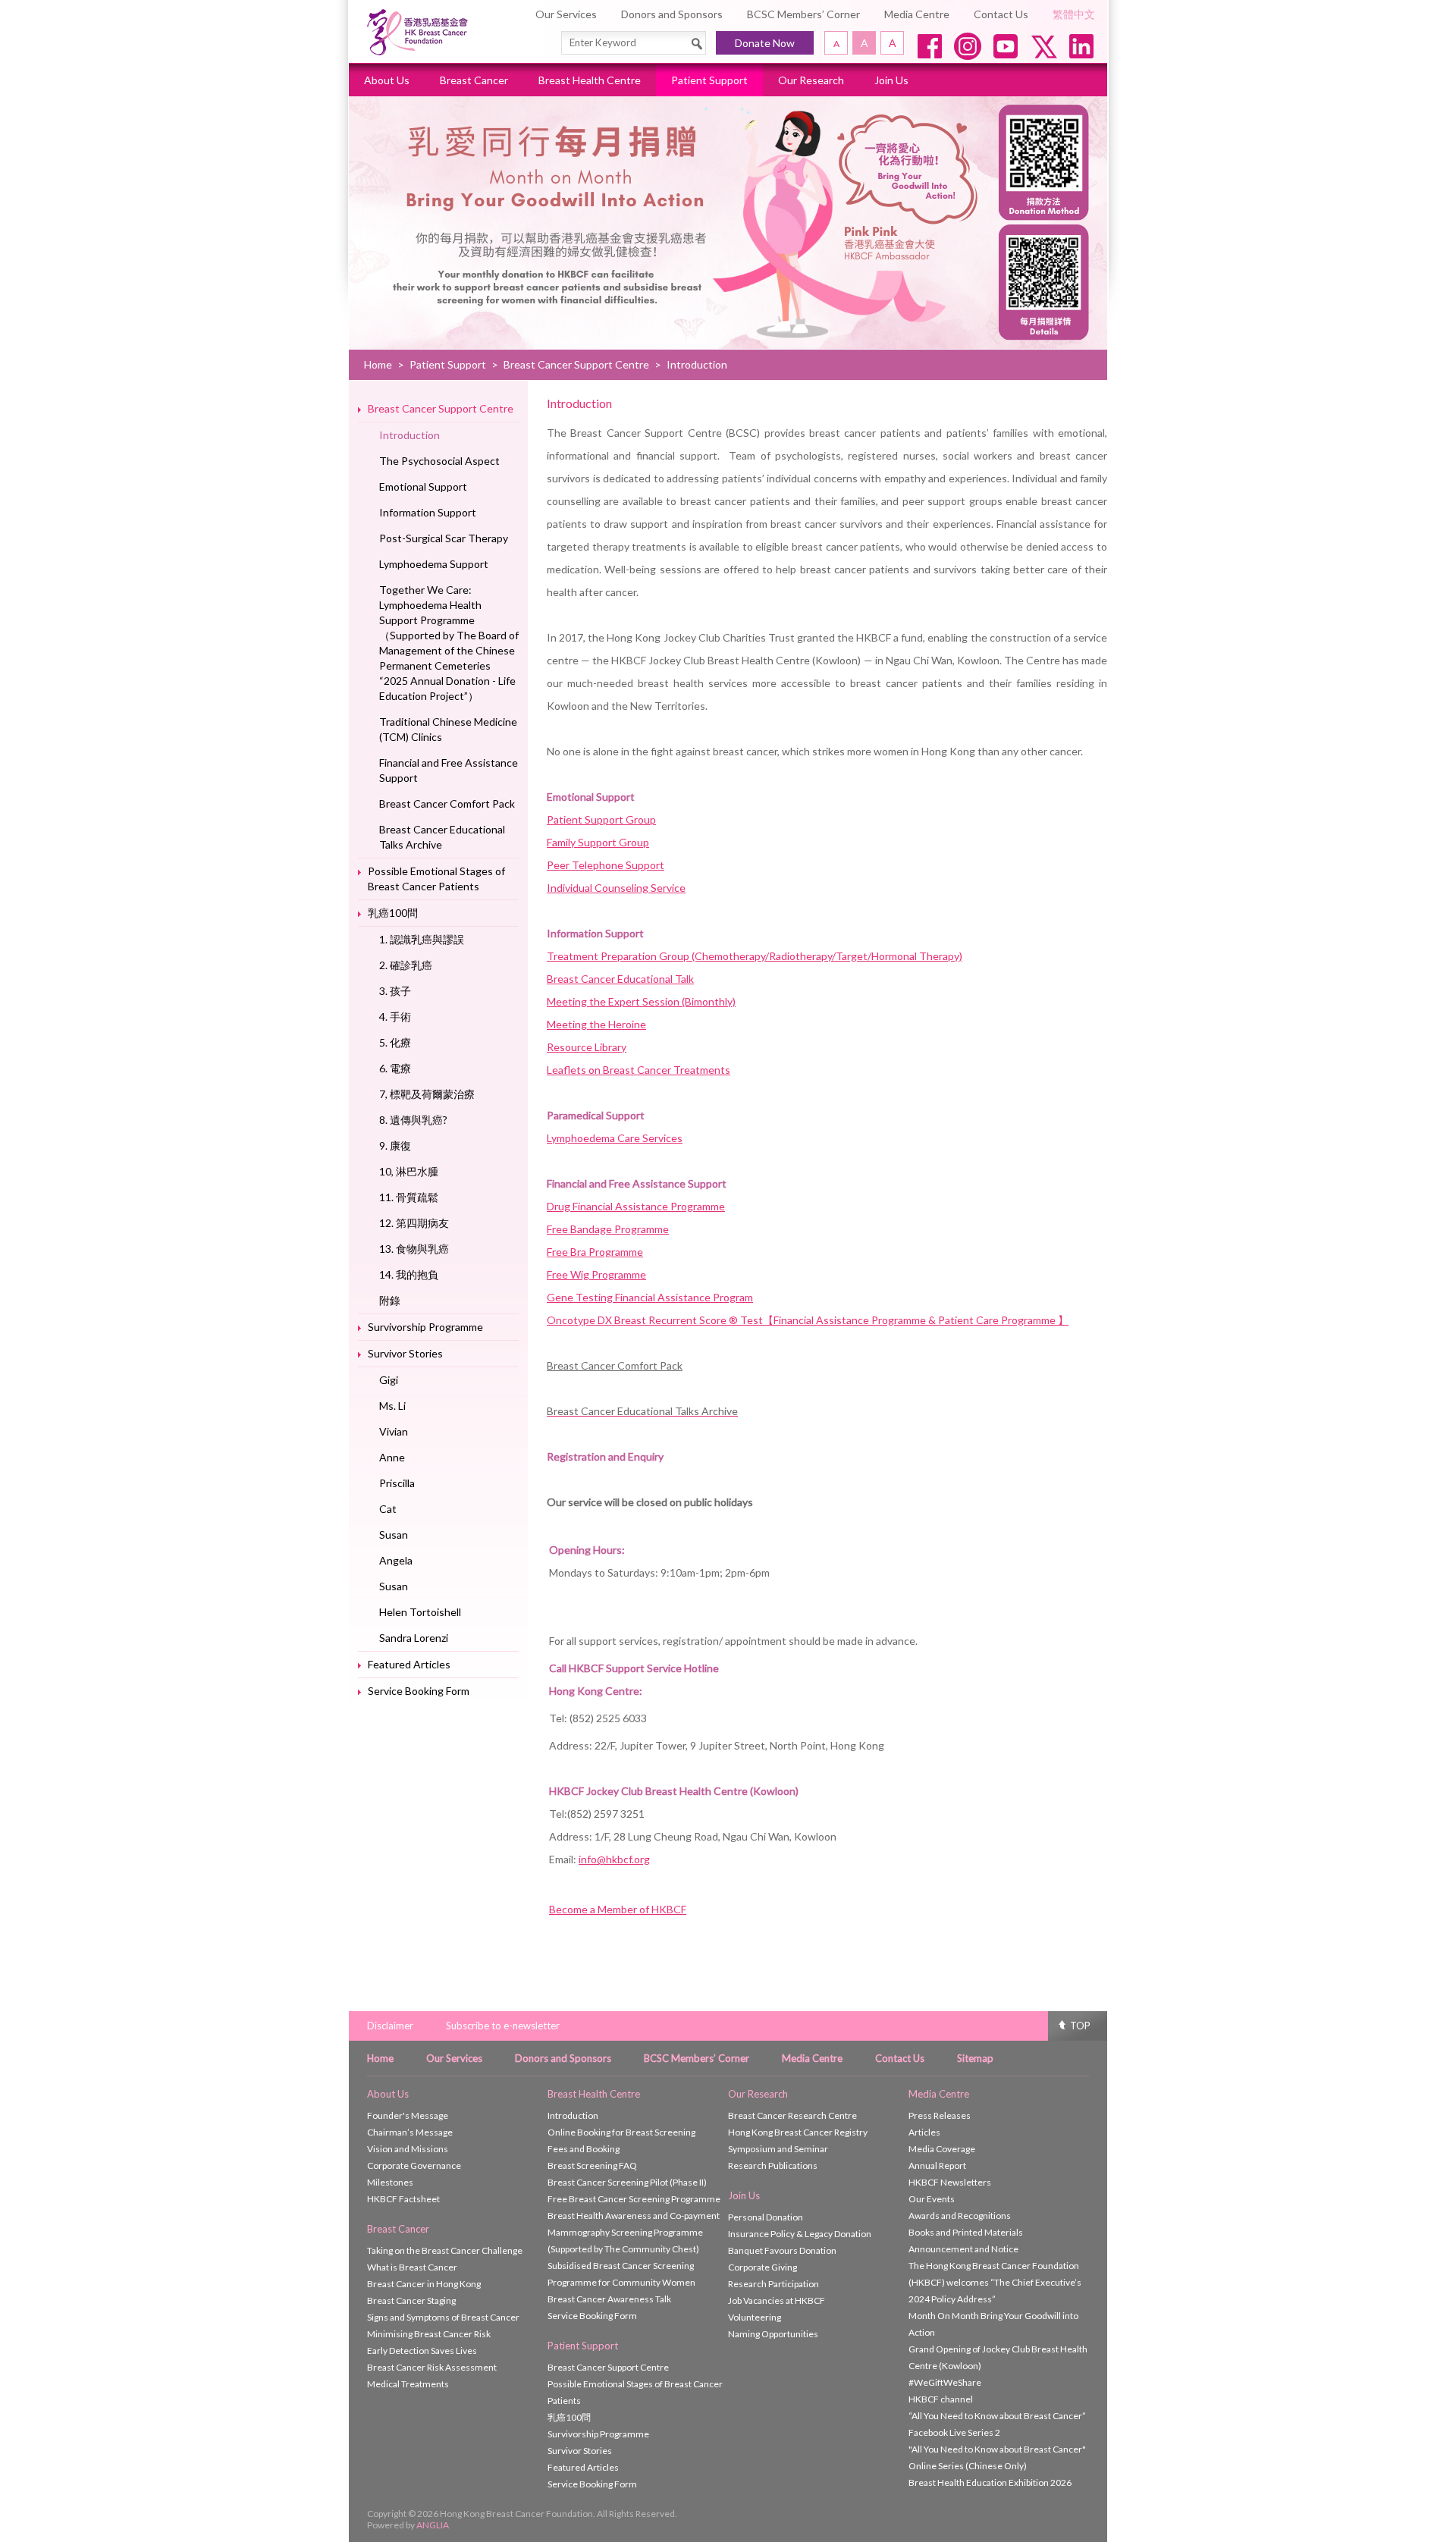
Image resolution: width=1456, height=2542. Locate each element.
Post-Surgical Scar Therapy (444, 538)
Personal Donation (766, 2217)
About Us (387, 80)
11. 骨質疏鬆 (409, 1197)
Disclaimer (390, 2026)
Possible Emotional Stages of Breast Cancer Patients (436, 879)
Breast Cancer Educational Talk (620, 979)
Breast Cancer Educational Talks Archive (442, 837)
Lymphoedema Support (434, 564)
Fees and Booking (584, 2149)
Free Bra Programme (595, 1252)
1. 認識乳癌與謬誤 (422, 939)
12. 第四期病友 (414, 1223)
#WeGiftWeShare (945, 2382)
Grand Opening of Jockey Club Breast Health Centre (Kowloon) (998, 2357)
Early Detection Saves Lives (422, 2351)
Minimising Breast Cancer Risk (429, 2334)
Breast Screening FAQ (592, 2165)
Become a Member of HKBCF (618, 1909)
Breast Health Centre (590, 80)
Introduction (409, 435)
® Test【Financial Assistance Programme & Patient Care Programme (893, 1320)
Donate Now (765, 43)
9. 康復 (395, 1145)
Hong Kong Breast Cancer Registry (798, 2132)
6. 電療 (395, 1068)
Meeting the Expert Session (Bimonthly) (641, 1001)
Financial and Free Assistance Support (449, 770)
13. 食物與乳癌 (414, 1249)
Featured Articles (409, 1664)
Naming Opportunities (773, 2334)
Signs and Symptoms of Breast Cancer (443, 2317)
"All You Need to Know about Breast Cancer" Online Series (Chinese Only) (997, 2457)
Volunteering (755, 2317)
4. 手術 (395, 1017)
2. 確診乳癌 (406, 965)
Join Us (891, 80)
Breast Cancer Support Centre (576, 364)
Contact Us (1001, 14)
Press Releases (940, 2115)
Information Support (428, 512)
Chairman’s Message (410, 2132)
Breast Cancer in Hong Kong (424, 2284)
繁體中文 (1074, 14)
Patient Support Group (601, 819)
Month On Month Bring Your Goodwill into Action (993, 2324)
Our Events (932, 2199)
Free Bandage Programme (608, 1229)
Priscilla (397, 1483)
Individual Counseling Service (616, 888)
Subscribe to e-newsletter (503, 2026)
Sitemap (975, 2058)
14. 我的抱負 (409, 1274)
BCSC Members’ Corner (803, 14)
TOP (1080, 2026)
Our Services (566, 14)
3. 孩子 (395, 991)
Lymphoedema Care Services (615, 1138)
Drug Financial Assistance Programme (636, 1206)
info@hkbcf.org (614, 1859)
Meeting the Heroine (596, 1024)
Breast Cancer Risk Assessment (432, 2367)
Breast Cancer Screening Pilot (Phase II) (627, 2182)
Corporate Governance (414, 2165)
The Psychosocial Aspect (439, 461)
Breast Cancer (474, 80)
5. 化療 (395, 1042)
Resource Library (587, 1047)
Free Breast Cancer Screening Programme (634, 2199)
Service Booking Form (419, 1691)
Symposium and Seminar (778, 2149)
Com (627, 1365)
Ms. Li (392, 1406)
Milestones (390, 2182)
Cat (388, 1509)
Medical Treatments (408, 2384)
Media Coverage (942, 2149)
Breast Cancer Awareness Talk (609, 2299)
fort (648, 1365)
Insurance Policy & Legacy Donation (800, 2234)
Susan (394, 1535)
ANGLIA (433, 2525)
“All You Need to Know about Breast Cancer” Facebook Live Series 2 (997, 2424)
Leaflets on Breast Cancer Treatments (639, 1070)
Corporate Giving (763, 2267)
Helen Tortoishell (420, 1612)
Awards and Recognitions (960, 2216)
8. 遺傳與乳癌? (413, 1120)
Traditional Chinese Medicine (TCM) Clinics (448, 729)
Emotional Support (423, 486)
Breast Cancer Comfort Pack (447, 803)
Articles (924, 2132)
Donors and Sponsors (672, 14)
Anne (392, 1457)
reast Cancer (584, 1365)
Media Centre (917, 14)
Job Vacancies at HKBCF (777, 2300)
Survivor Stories (405, 1353)
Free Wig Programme (596, 1274)
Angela (396, 1560)
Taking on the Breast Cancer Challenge (445, 2250)
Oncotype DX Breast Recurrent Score (638, 1320)
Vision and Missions (408, 2149)
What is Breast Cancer (412, 2267)
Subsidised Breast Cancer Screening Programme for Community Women (621, 2274)
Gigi (389, 1380)
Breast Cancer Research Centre (792, 2115)
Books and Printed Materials (966, 2232)
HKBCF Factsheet (403, 2199)
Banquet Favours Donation (782, 2250)
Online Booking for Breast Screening (621, 2132)
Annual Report (937, 2165)
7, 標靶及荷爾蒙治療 (427, 1094)
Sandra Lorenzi (414, 1638)
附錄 (390, 1300)
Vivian (394, 1431)
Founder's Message (408, 2115)
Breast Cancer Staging (411, 2300)
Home (378, 364)
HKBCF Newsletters (950, 2182)
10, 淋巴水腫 (409, 1171)
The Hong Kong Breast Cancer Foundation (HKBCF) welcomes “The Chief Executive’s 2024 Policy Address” (995, 2282)
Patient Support (709, 80)
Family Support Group (598, 842)
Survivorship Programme (425, 1327)
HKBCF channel (941, 2399)
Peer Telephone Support (606, 865)
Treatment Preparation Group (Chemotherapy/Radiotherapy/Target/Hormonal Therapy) (755, 956)
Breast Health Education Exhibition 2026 (990, 2482)
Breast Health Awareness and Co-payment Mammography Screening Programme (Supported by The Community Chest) (634, 2232)
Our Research (811, 80)
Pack (670, 1365)
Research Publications (773, 2165)
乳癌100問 (393, 913)
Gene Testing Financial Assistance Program (650, 1297)
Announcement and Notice (963, 2249)
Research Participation (773, 2284)
